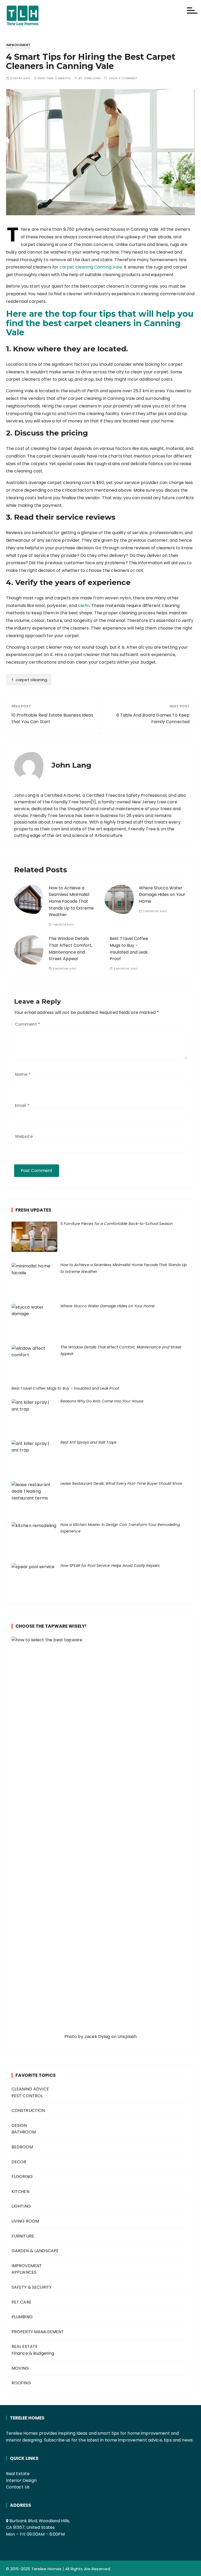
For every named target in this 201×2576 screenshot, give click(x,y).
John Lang (92, 78)
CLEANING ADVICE (30, 2089)
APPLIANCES (24, 2272)
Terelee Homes (47, 2569)
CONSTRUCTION (28, 2110)
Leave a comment (123, 78)
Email (22, 1106)
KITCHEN (20, 2192)
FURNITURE (23, 2236)
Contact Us (18, 2487)
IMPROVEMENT (18, 45)
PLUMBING (22, 2317)
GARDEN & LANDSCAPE (35, 2251)
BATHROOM (24, 2132)
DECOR (19, 2162)
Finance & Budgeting (33, 2353)
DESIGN (19, 2125)
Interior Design (21, 2480)
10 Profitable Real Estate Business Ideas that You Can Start (52, 719)
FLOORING (22, 2177)
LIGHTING (21, 2206)
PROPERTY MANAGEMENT (38, 2332)
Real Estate (18, 2474)
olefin (84, 606)
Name (23, 1074)
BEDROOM (22, 2147)
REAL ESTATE (25, 2346)
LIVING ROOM (25, 2221)
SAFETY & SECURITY (32, 2287)
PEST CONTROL (27, 2096)
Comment (27, 1024)
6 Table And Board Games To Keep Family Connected (153, 719)
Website (24, 1136)
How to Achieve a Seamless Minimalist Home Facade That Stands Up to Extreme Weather (71, 901)
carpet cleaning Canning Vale (91, 267)
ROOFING (21, 2383)
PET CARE (21, 2302)
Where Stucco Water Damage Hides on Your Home (162, 895)
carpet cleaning (31, 680)
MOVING (20, 2368)
